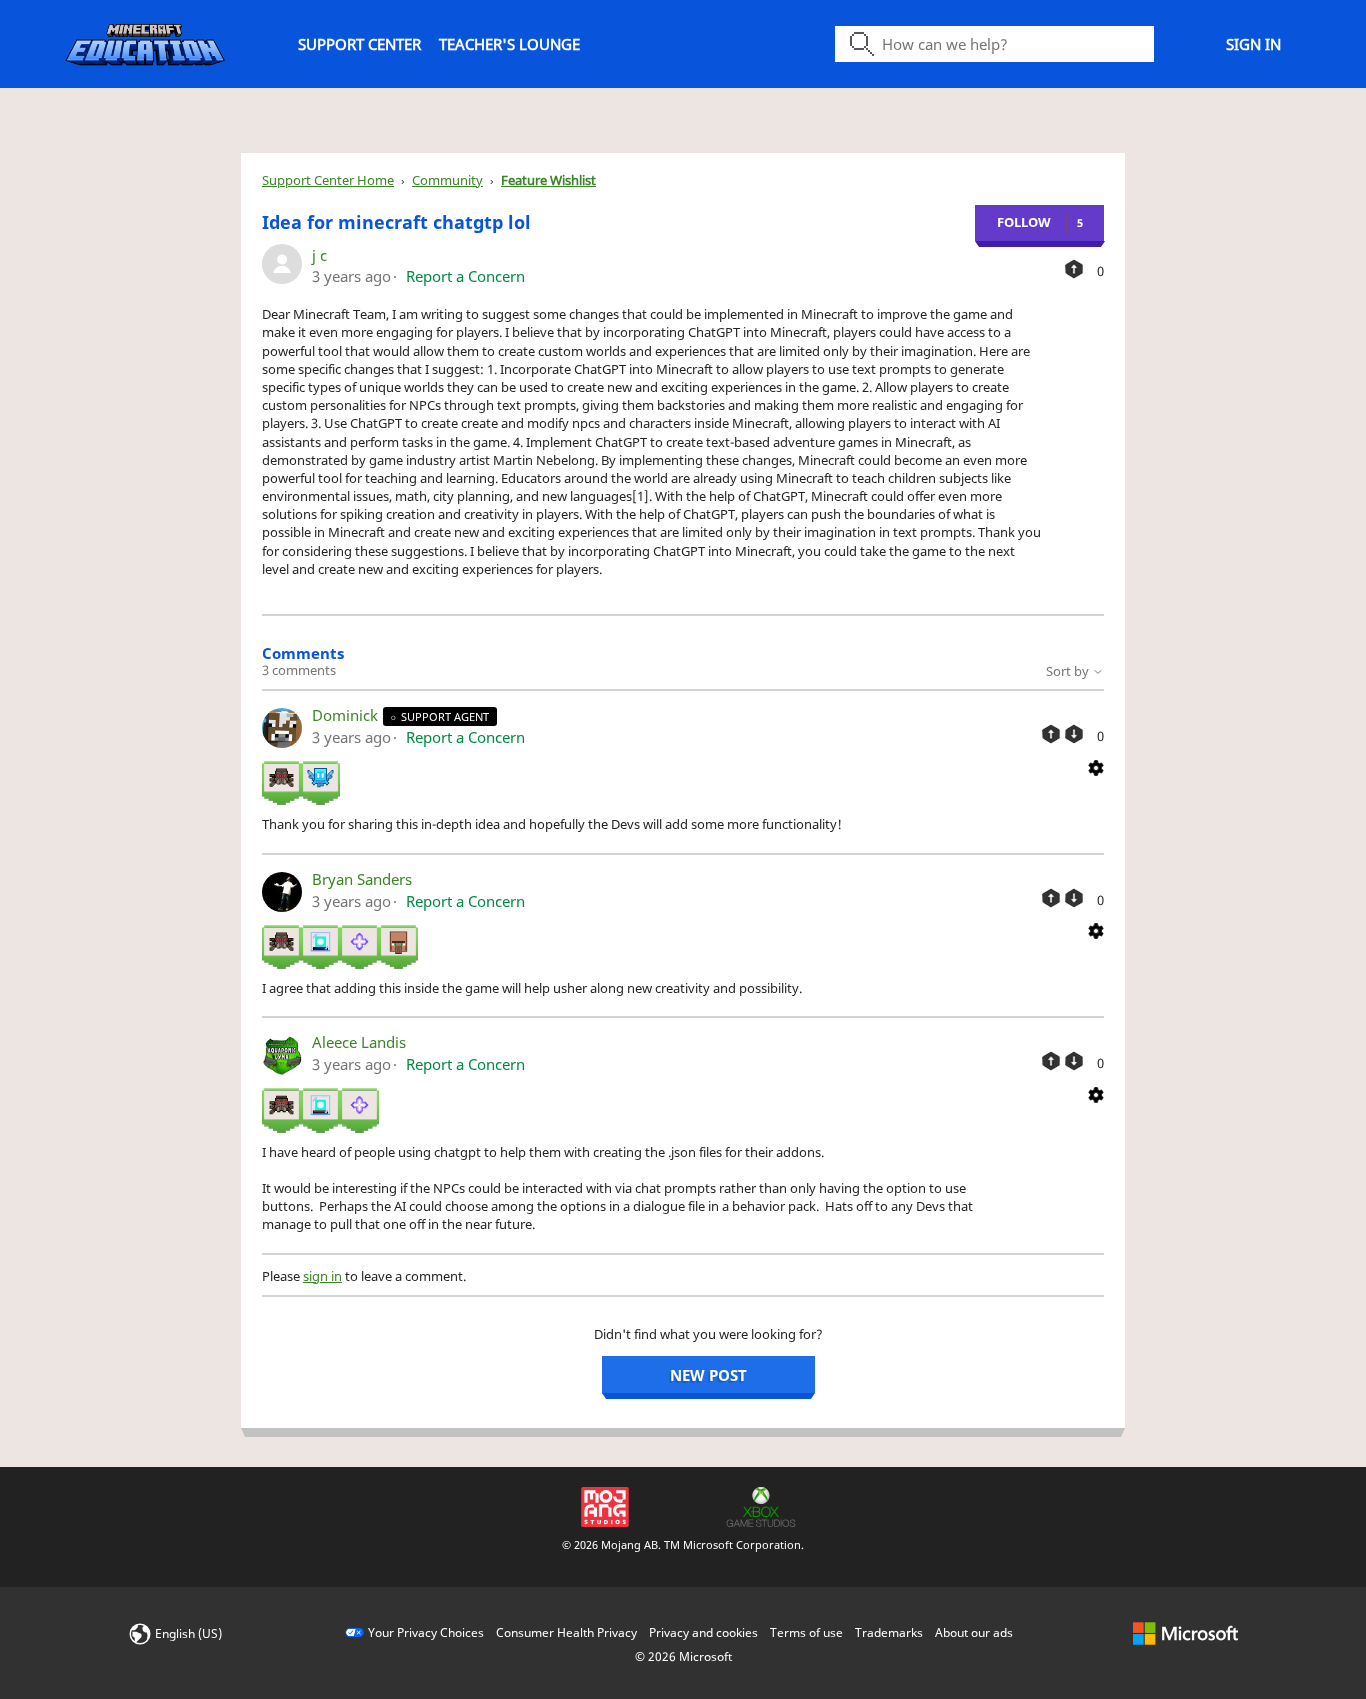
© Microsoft (683, 1656)
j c (319, 255)
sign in (322, 1276)
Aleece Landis (359, 1042)
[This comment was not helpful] (1074, 734)
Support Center (359, 44)
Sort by (1069, 671)
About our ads (974, 1632)
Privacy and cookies (703, 1632)
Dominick (347, 715)
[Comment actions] (1096, 766)
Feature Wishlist (548, 180)
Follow (1024, 222)
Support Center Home (328, 180)
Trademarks (889, 1632)
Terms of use (806, 1632)
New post (708, 1375)
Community (447, 180)
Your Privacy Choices (426, 1632)
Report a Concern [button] (465, 276)
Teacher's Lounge (509, 44)
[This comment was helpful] (1051, 734)
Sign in (1253, 44)
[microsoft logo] (1185, 1632)
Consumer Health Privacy (566, 1632)
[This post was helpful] (1074, 269)
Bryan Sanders (362, 879)
